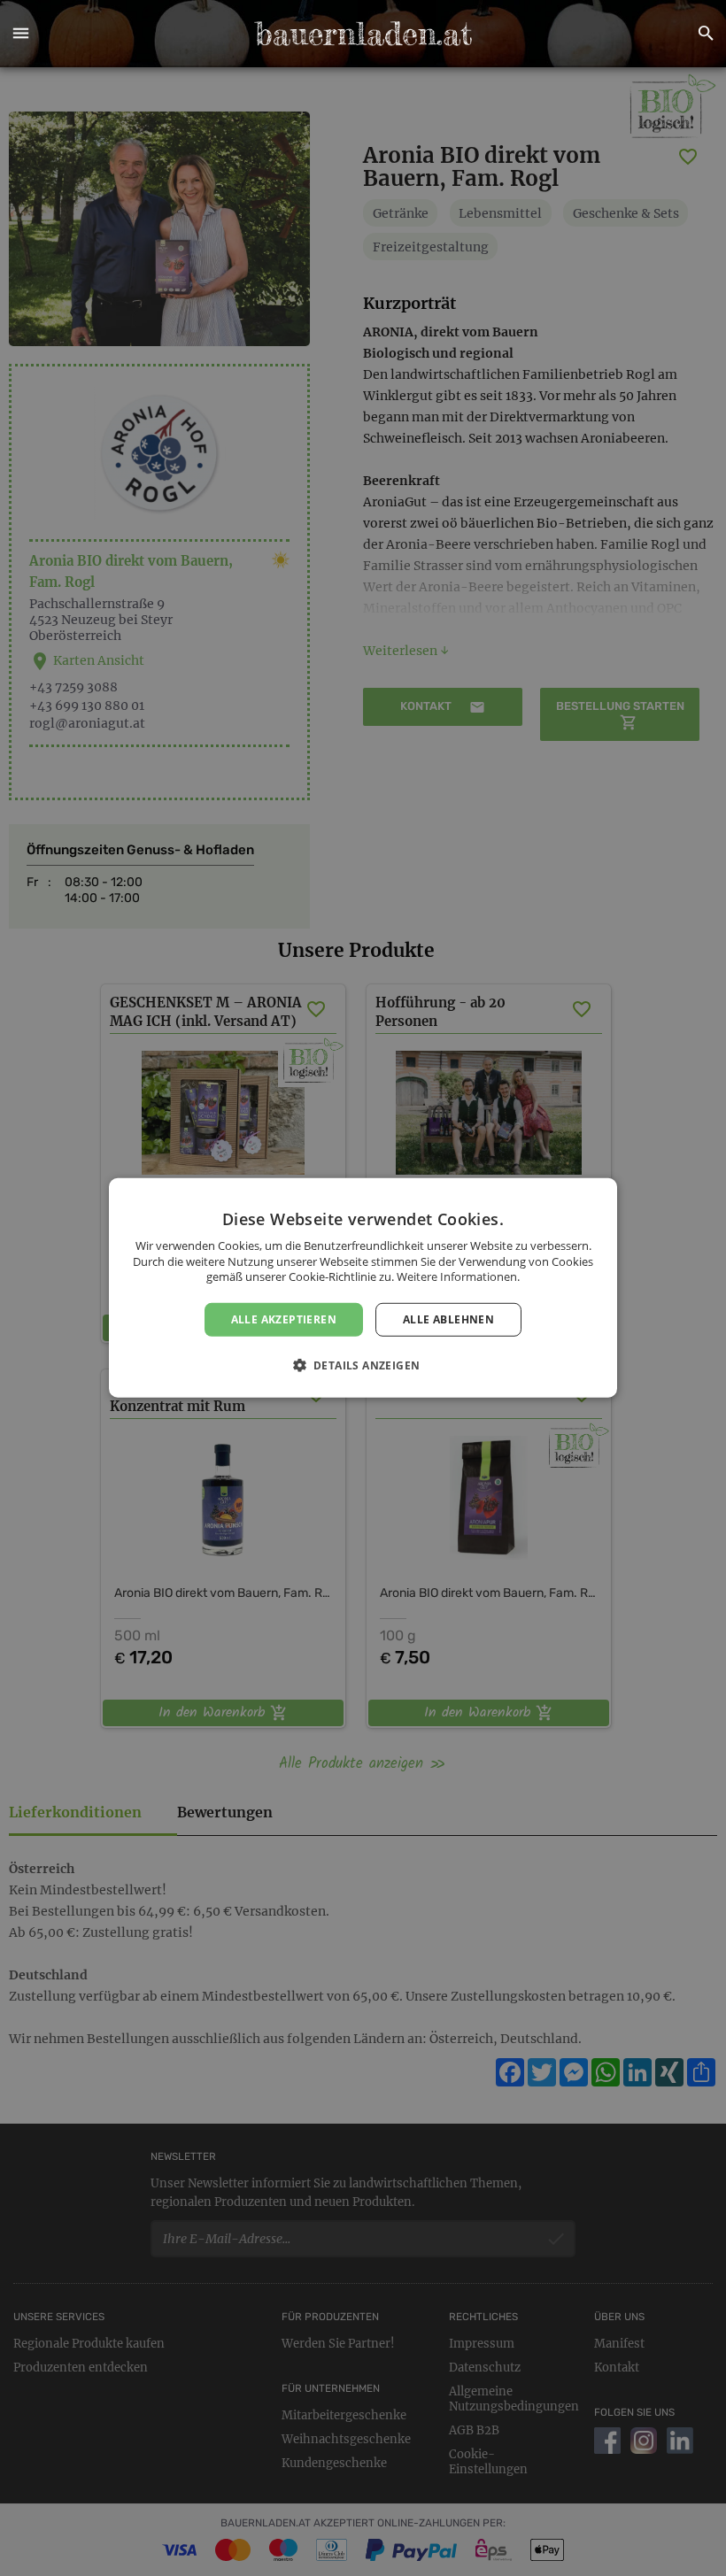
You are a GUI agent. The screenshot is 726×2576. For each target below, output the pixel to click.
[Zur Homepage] (363, 34)
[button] (20, 34)
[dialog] (363, 1288)
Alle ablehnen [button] (448, 1319)
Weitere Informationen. (458, 1276)
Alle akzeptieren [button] (284, 1319)
